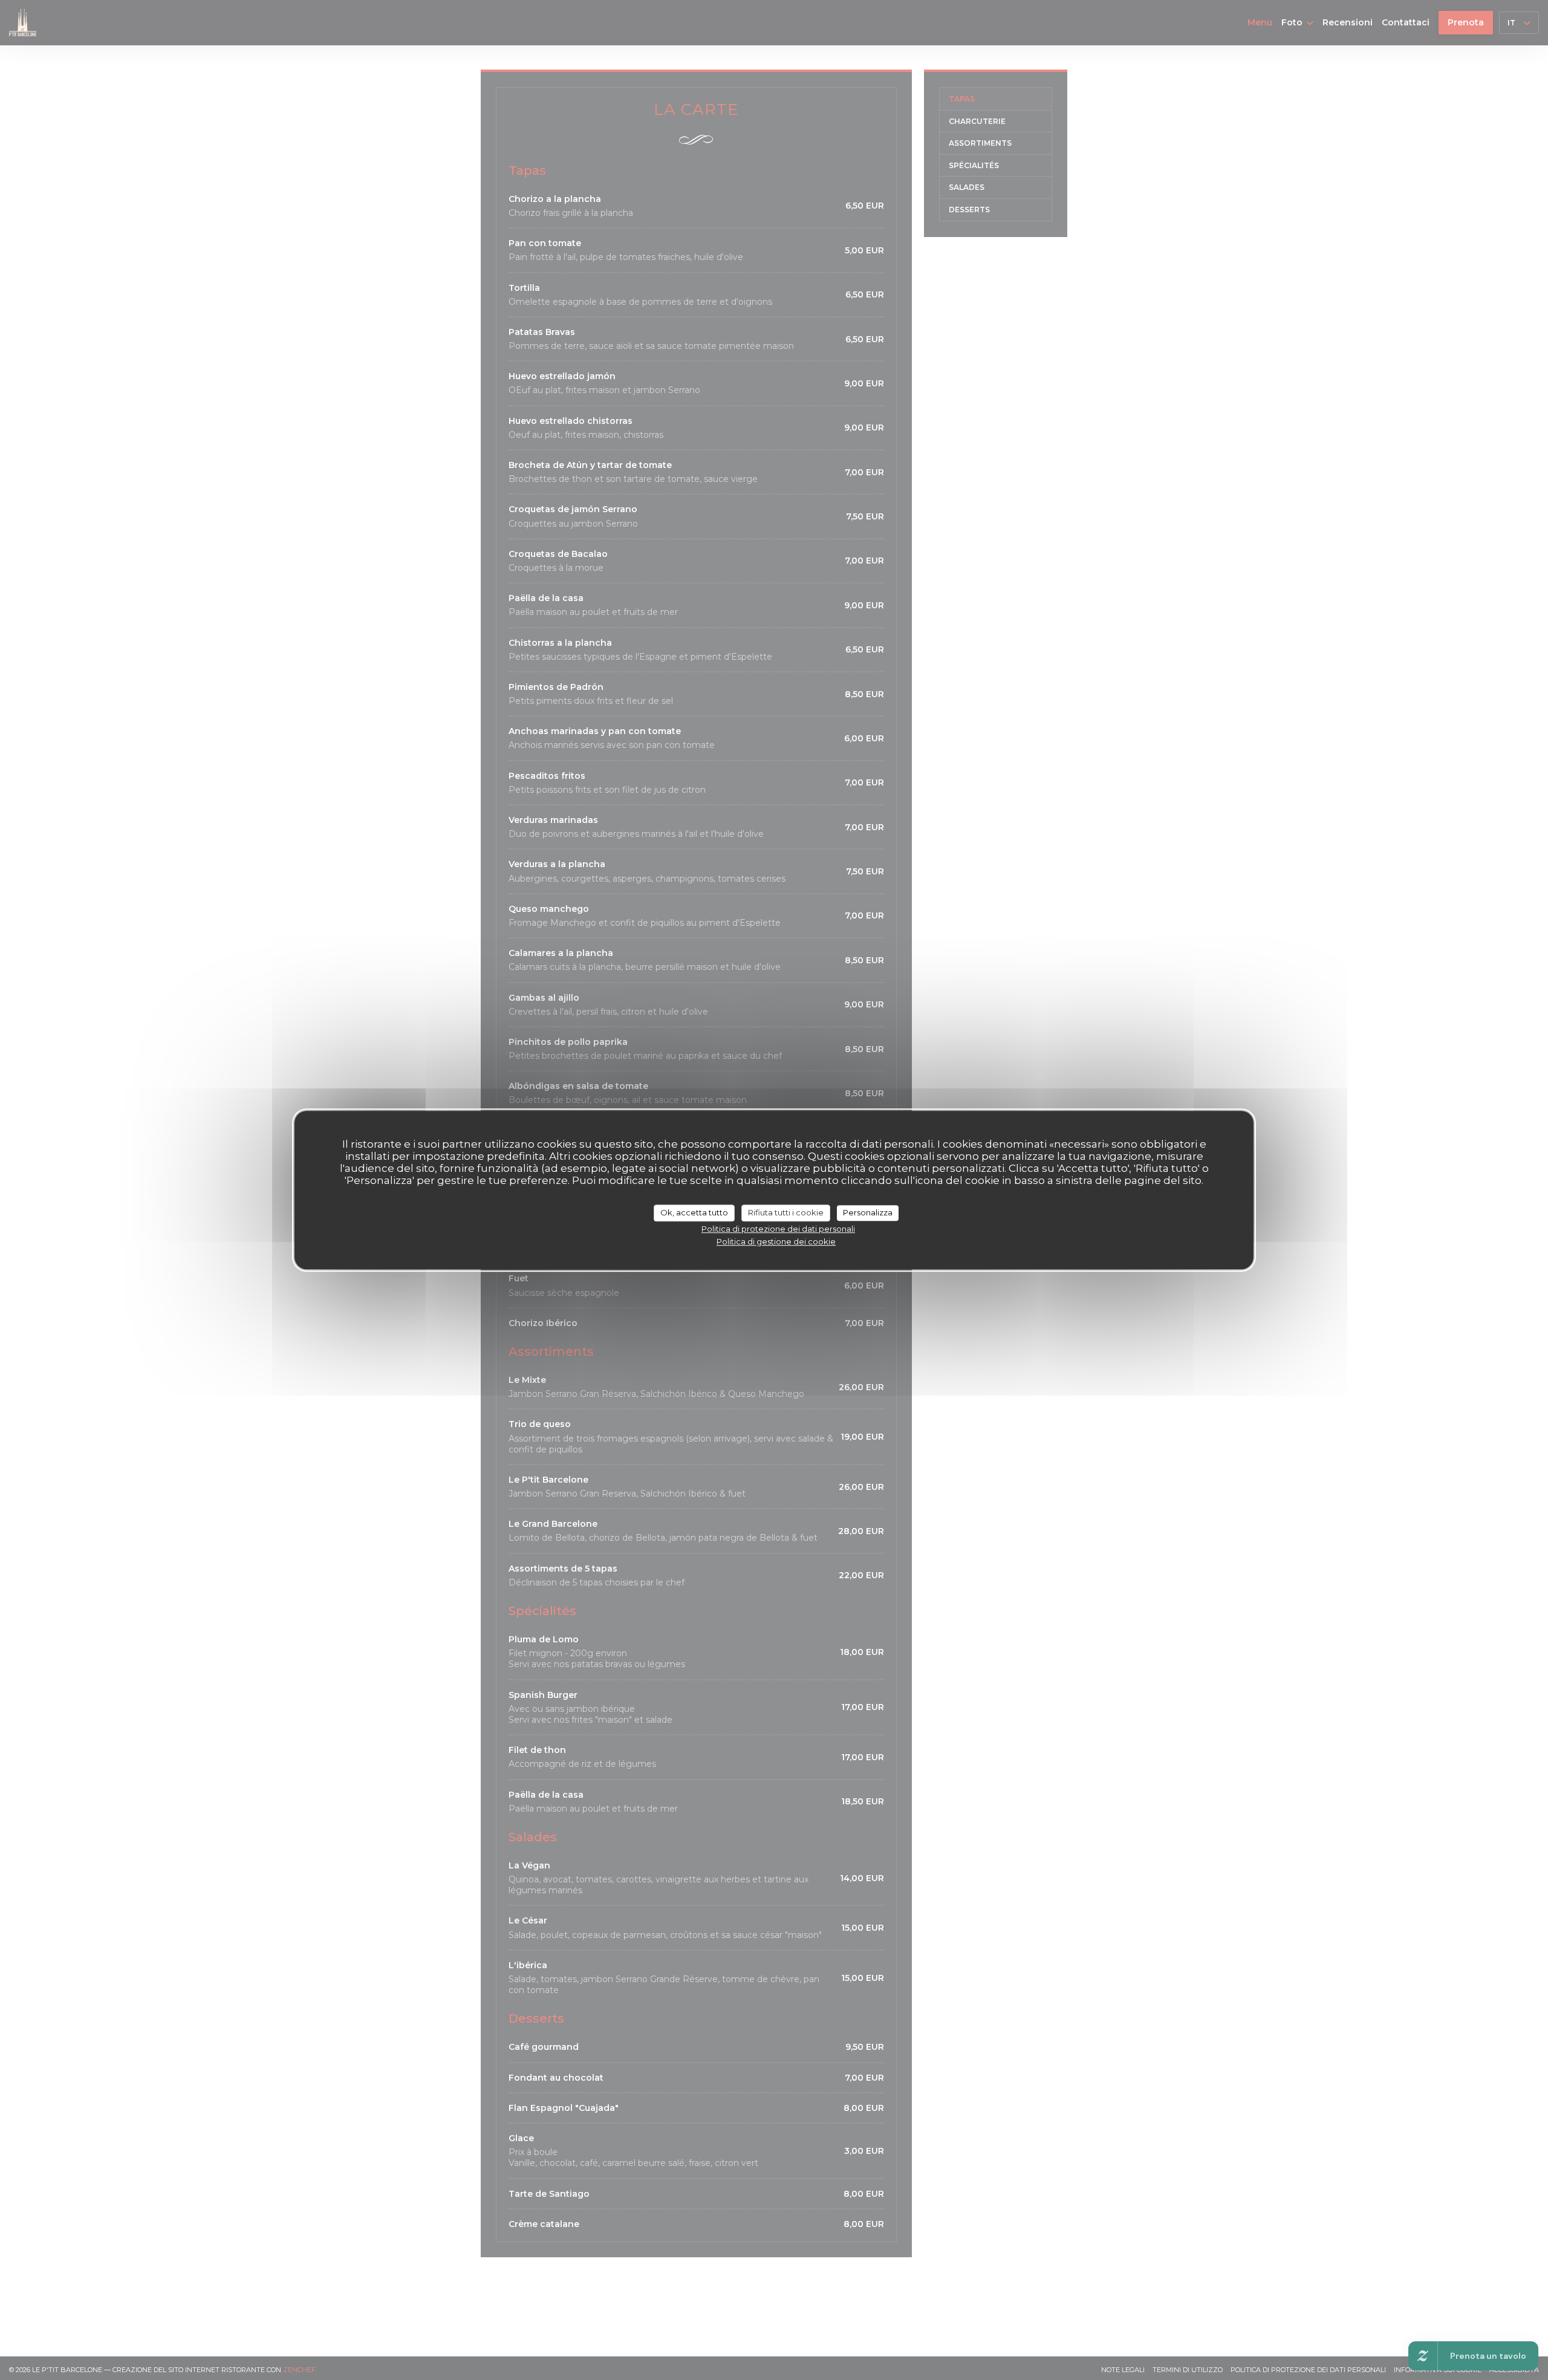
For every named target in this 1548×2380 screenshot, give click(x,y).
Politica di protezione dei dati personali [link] (778, 1229)
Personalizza (868, 1212)
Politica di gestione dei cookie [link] (776, 1241)
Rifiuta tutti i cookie (786, 1212)
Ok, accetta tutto (694, 1212)
